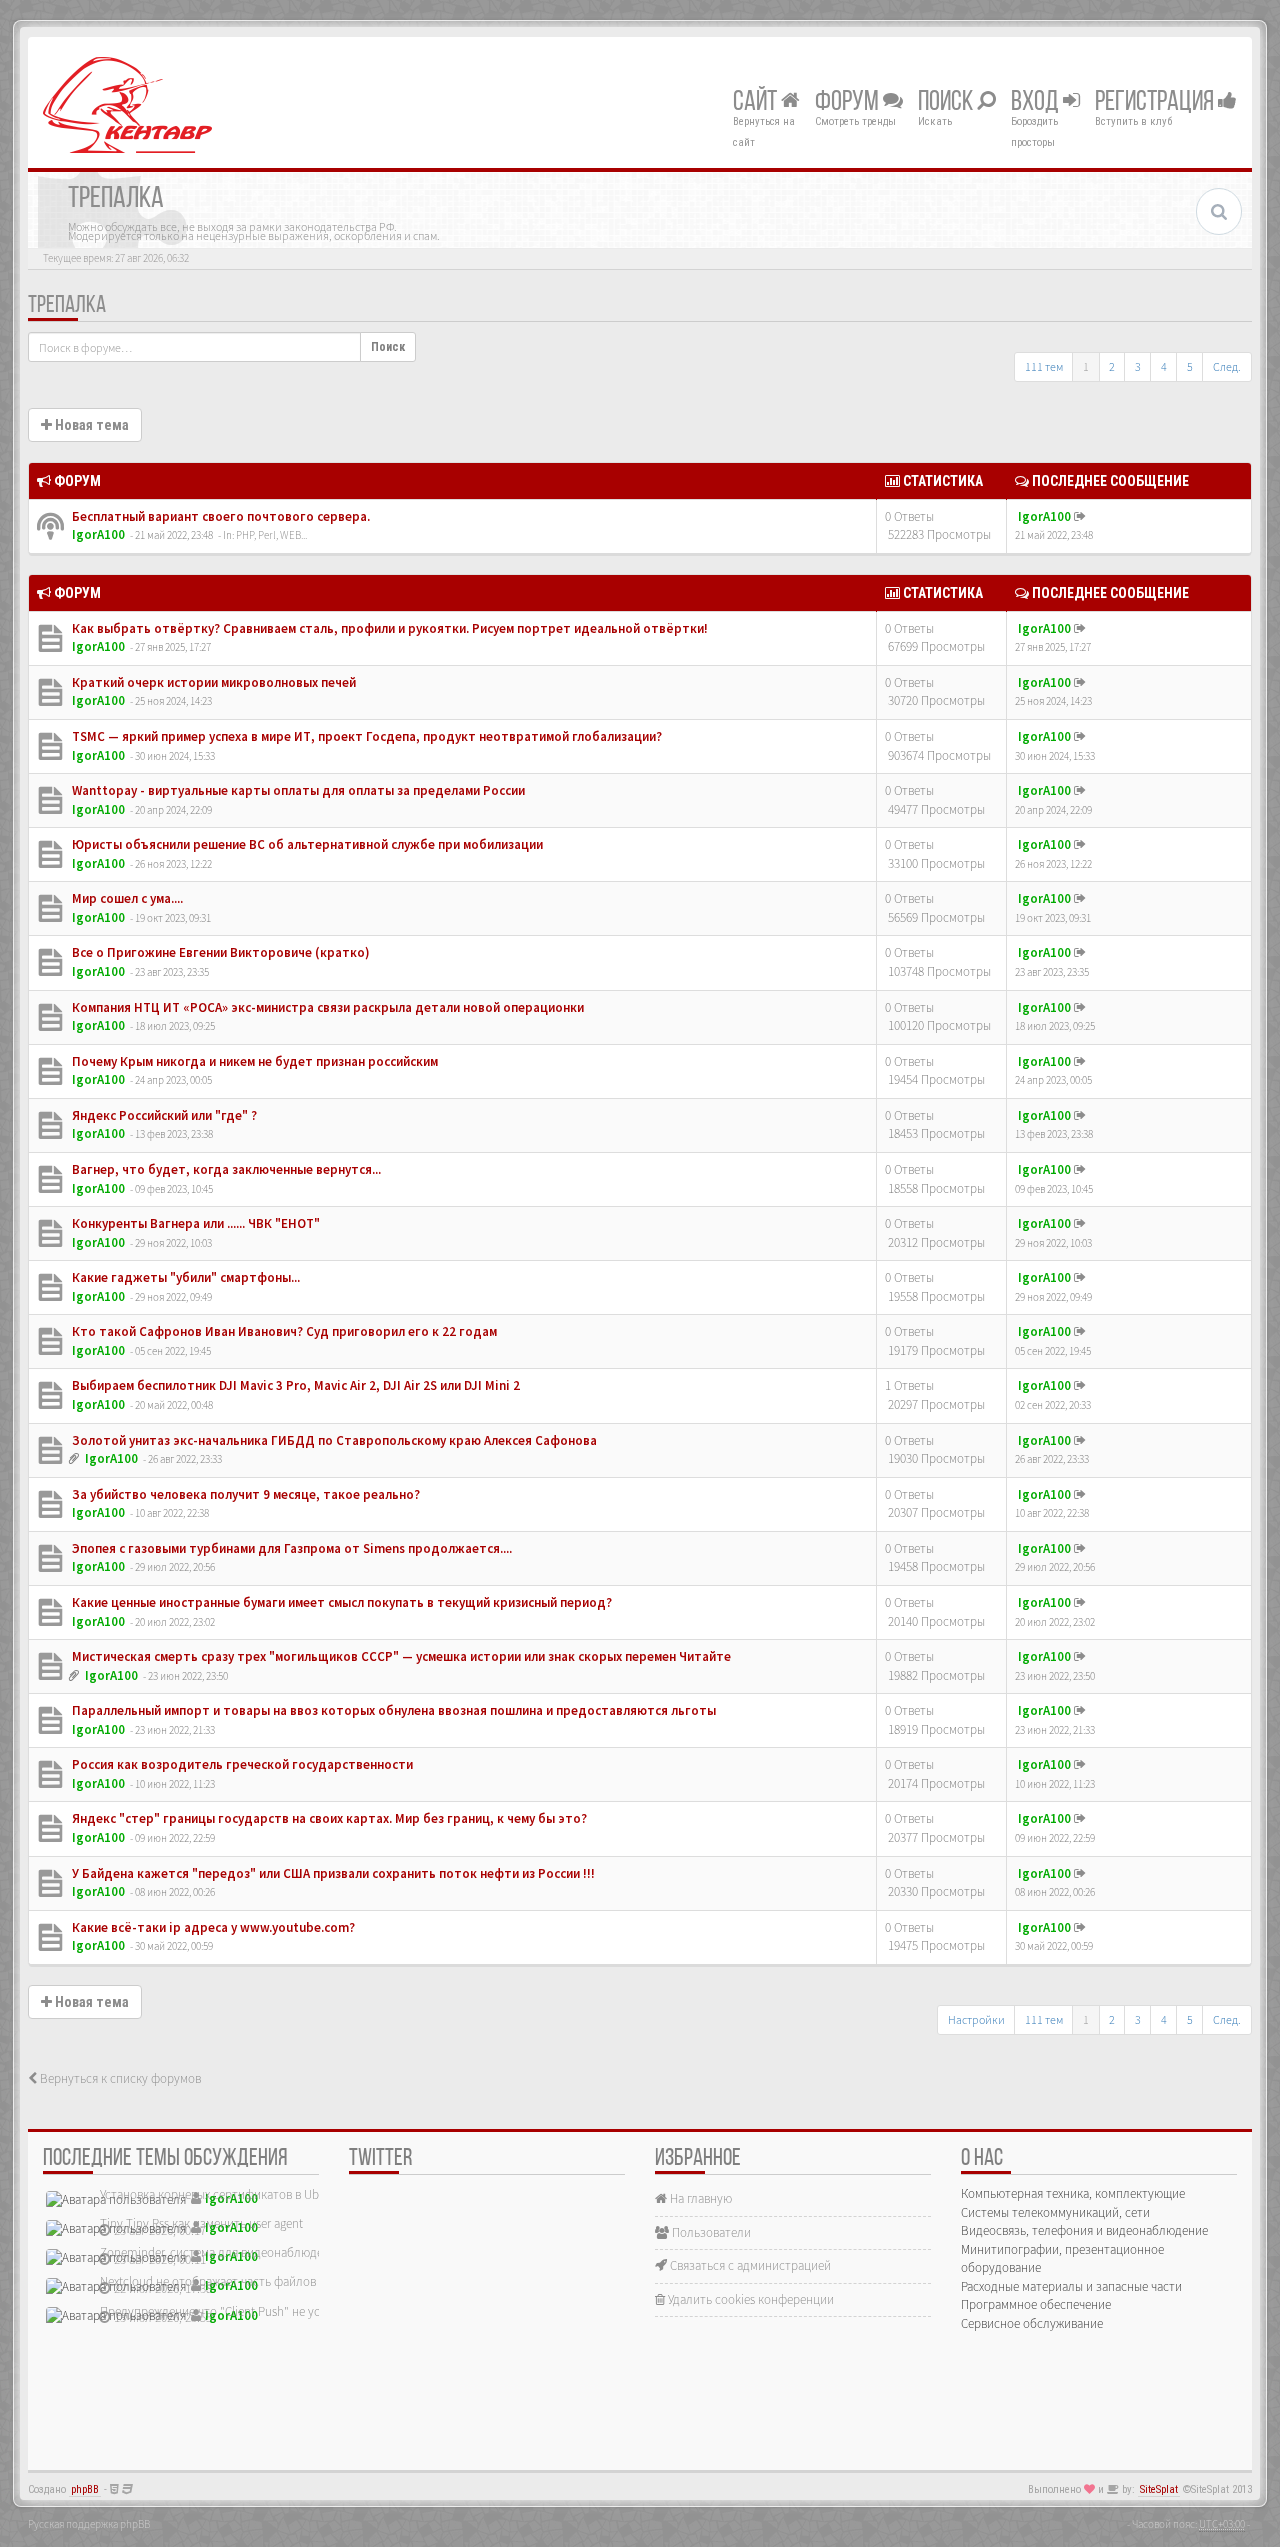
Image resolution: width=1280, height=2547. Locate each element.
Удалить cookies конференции (749, 2299)
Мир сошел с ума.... (126, 898)
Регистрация (1156, 103)
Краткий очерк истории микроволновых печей (212, 682)
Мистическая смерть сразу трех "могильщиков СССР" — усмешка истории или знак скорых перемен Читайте (400, 1656)
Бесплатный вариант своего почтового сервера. (219, 516)
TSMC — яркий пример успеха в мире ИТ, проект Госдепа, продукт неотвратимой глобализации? (365, 736)
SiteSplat (1159, 2489)
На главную (699, 2198)
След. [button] (1227, 366)
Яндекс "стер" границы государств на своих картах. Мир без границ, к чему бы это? (328, 1818)
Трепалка (67, 306)
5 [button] (1190, 366)
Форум (849, 103)
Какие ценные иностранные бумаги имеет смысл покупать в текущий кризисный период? (340, 1602)
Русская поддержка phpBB (89, 2524)
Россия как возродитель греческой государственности (241, 1764)
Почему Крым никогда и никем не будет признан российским (253, 1061)
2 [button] (1112, 366)
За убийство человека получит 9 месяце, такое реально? (244, 1494)
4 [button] (1164, 366)
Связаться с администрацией (749, 2265)
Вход (1037, 103)
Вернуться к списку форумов (119, 2078)
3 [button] (1138, 366)
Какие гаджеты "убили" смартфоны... (184, 1277)
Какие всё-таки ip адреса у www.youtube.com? (212, 1927)
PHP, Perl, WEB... (271, 535)
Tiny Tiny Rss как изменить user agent (201, 2223)
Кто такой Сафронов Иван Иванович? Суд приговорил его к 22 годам (283, 1331)
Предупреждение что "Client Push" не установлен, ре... (250, 2311)
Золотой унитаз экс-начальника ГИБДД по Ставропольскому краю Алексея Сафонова (333, 1440)
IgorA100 (98, 534)
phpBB (85, 2489)
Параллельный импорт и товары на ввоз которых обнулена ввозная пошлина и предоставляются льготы (392, 1710)
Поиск (947, 103)
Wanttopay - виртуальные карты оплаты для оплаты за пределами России (297, 790)
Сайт (757, 103)
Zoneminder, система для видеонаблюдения (221, 2252)
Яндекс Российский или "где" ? (163, 1115)
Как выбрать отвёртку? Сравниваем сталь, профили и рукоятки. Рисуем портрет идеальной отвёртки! (388, 628)
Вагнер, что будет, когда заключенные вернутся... (225, 1169)
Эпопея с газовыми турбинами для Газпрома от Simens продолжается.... (290, 1548)
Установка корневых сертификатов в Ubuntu (222, 2194)
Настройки (976, 2019)
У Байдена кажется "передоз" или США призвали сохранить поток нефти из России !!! (332, 1873)
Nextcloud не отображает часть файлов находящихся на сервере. (278, 2281)
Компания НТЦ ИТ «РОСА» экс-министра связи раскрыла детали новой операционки (326, 1007)
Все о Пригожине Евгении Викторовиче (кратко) (219, 952)
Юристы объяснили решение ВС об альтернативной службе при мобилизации (306, 844)
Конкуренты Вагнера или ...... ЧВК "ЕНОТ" (194, 1223)
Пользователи (710, 2232)
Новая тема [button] (90, 425)
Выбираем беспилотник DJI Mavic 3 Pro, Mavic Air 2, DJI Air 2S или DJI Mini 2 (294, 1385)
